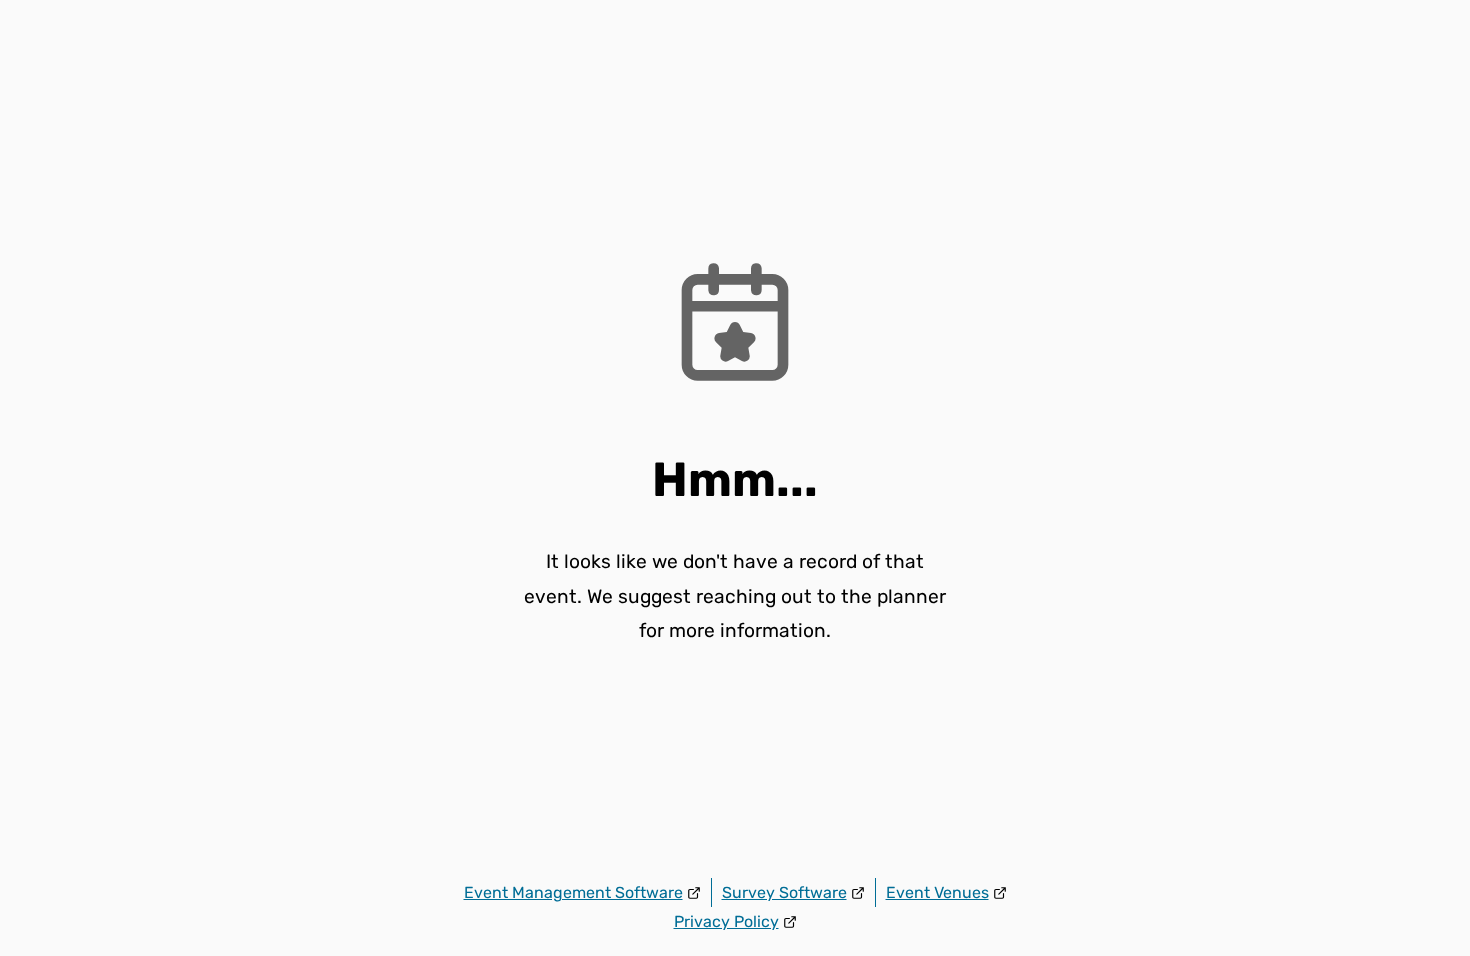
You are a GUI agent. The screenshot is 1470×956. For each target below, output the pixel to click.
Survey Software (784, 892)
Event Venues (937, 892)
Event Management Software (573, 892)
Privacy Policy (726, 921)
